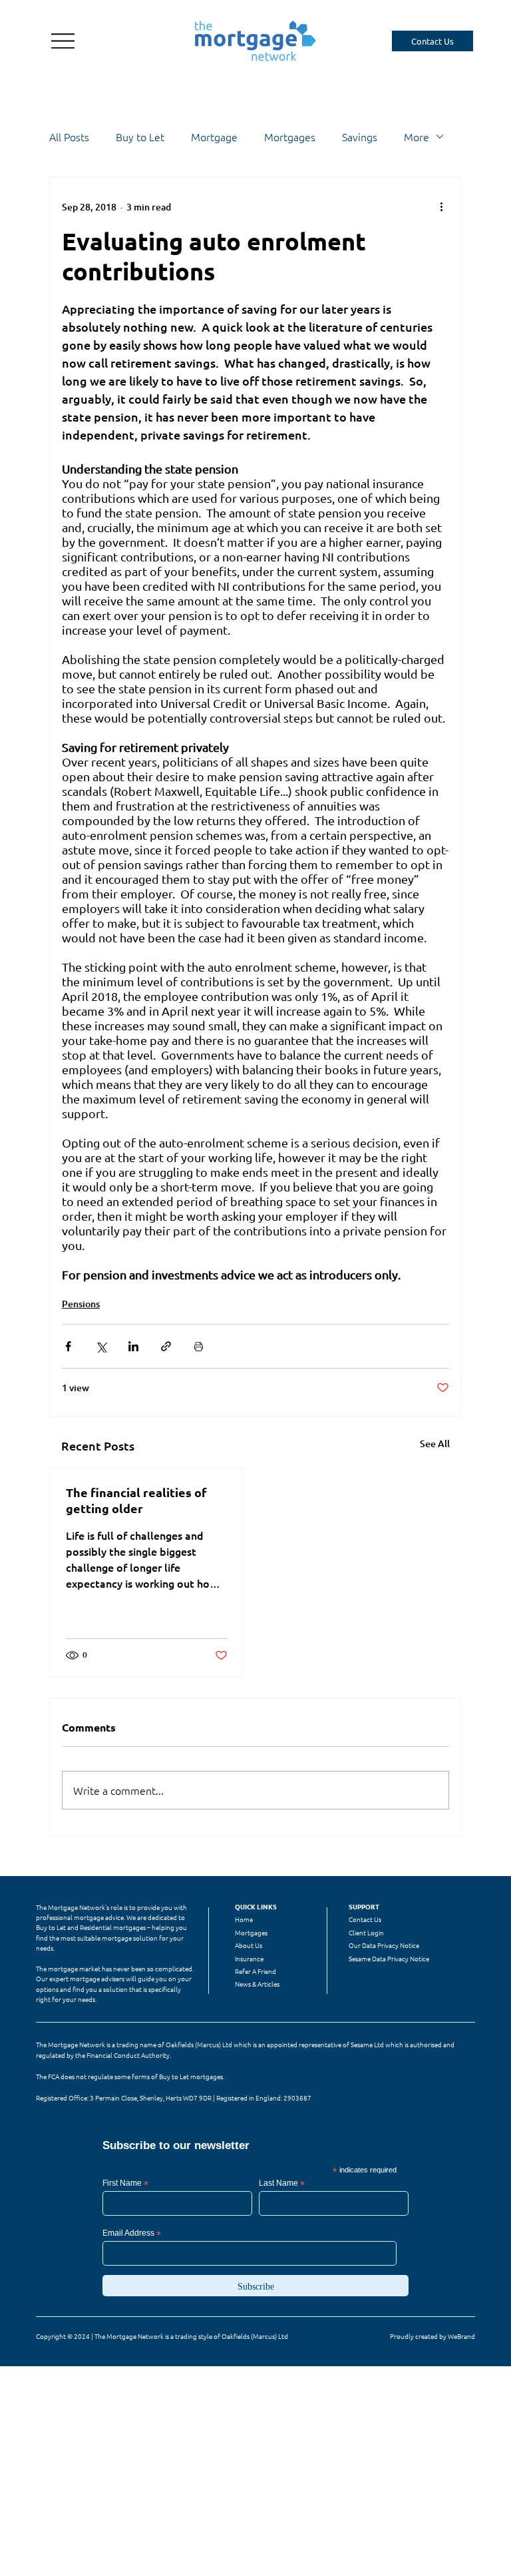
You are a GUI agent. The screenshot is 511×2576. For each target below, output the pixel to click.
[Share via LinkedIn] (133, 1346)
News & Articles (257, 1984)
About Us (249, 1945)
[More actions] (441, 206)
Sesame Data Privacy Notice (389, 1958)
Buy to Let (140, 137)
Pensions (81, 1304)
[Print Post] (199, 1346)
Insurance (249, 1958)
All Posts (69, 137)
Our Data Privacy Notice (384, 1945)
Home (244, 1919)
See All (435, 1444)
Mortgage (214, 137)
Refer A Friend (255, 1971)
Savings (360, 137)
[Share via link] (166, 1346)
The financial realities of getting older (136, 1500)
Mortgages (290, 137)
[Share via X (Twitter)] (101, 1346)
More (417, 137)
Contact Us (365, 1919)
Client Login (366, 1932)
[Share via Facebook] (68, 1346)
